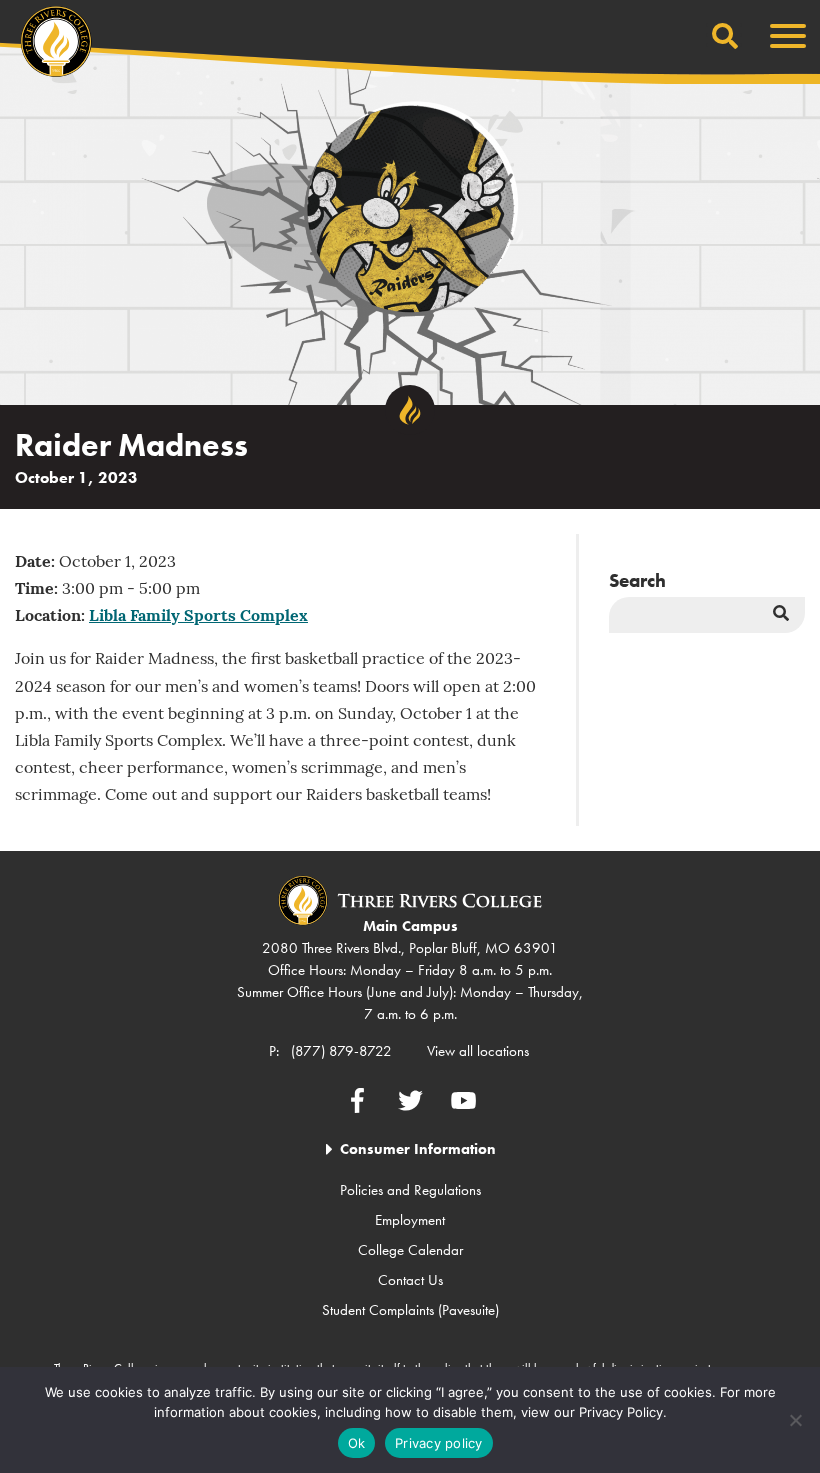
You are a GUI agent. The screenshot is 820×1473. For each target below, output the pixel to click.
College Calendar (410, 1250)
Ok (357, 1443)
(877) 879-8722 (341, 1051)
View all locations (478, 1051)
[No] (795, 1420)
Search (637, 580)
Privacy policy (439, 1443)
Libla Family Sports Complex (198, 617)
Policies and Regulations (410, 1190)
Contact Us (410, 1280)
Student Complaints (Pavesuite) (410, 1310)
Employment (410, 1220)
